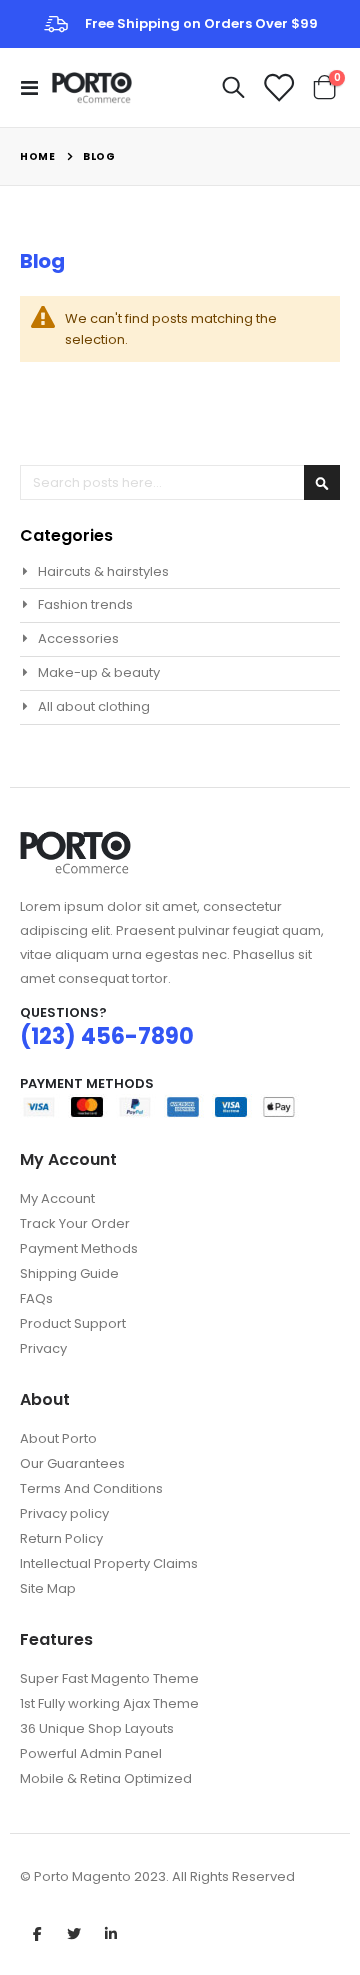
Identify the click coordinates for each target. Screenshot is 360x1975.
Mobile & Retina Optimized (106, 1778)
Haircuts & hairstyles (103, 571)
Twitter (74, 1933)
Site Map (48, 1588)
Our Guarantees (72, 1463)
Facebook (37, 1933)
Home (37, 156)
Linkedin (111, 1933)
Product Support (73, 1323)
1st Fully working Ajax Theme (109, 1703)
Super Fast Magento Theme (109, 1678)
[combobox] (180, 483)
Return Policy (61, 1538)
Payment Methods (79, 1248)
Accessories (78, 638)
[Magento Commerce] (92, 88)
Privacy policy (64, 1513)
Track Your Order (75, 1223)
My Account (57, 1198)
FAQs (36, 1298)
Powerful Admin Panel (91, 1753)
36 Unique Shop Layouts (97, 1728)
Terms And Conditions (91, 1488)
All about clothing (94, 706)
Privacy (43, 1348)
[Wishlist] (278, 88)
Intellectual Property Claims (109, 1563)
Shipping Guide (69, 1273)
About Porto (58, 1438)
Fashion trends (85, 604)
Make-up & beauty (99, 672)
